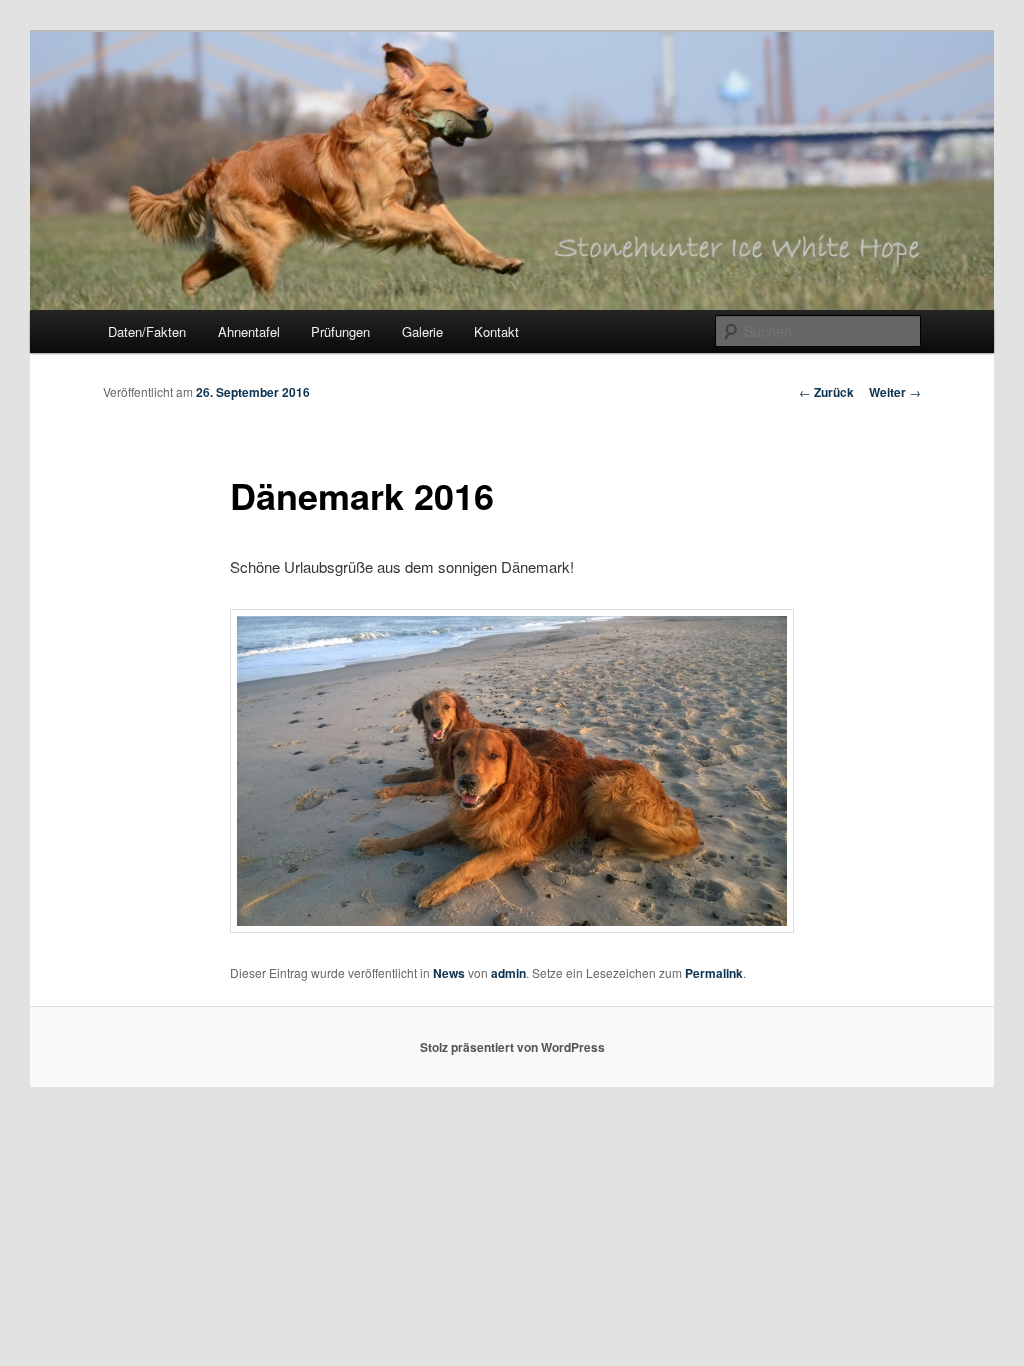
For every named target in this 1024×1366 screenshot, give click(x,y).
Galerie (422, 331)
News (449, 973)
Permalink (714, 973)
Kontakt (496, 331)
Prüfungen (340, 331)
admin (508, 973)
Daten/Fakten (147, 331)
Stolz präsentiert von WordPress (512, 1047)
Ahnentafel (249, 331)
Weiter (895, 392)
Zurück (826, 392)
